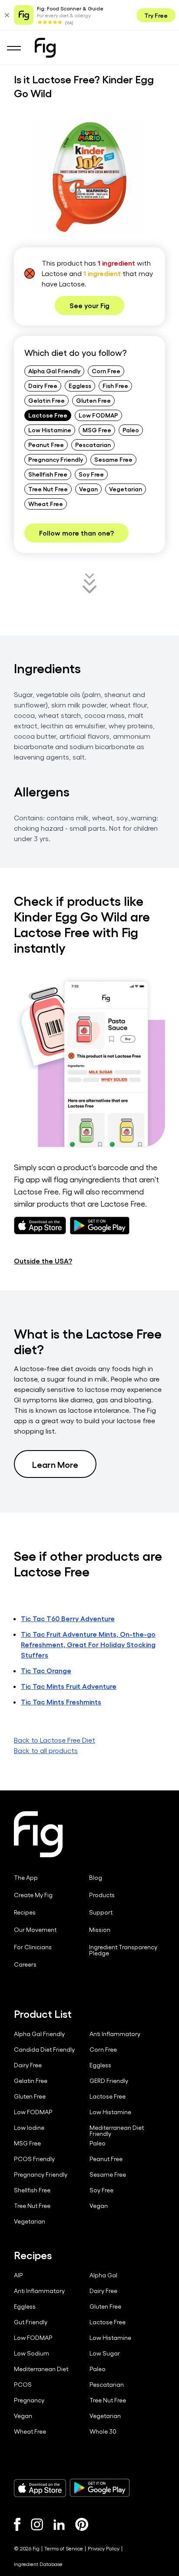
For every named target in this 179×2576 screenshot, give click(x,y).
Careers (25, 1964)
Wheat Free (46, 503)
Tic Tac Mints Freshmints (61, 1702)
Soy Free (91, 474)
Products (102, 1895)
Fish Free (115, 385)
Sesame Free (113, 459)
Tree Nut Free (48, 489)
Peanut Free (46, 444)
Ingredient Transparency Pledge (123, 1950)
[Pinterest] (82, 2524)
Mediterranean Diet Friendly (117, 2131)
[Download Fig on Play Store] (99, 2488)
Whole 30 (103, 2431)
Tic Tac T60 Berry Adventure (68, 1618)
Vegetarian (126, 489)
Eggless (80, 385)
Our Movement (35, 1930)
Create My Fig (33, 1895)
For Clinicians (33, 1947)
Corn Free (106, 371)
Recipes (25, 1912)
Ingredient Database (38, 2564)
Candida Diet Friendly (44, 2050)
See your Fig (89, 305)
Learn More (55, 1464)
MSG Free (97, 430)
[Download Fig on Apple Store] (40, 2488)
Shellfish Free (48, 474)
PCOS (23, 2385)
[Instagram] (37, 2524)
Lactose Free (48, 415)
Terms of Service (64, 2548)
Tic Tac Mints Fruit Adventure (69, 1686)
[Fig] (45, 48)
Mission (100, 1930)
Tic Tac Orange (46, 1670)
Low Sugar (105, 2353)
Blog (96, 1878)
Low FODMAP (98, 415)
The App (26, 1878)
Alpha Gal (103, 2275)
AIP (18, 2275)
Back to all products (46, 1750)
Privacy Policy (104, 2548)
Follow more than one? (76, 533)
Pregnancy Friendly (56, 459)
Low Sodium (31, 2353)
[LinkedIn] (59, 2525)
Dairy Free (43, 385)
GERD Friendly (109, 2081)
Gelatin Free (46, 400)
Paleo (131, 430)
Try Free (156, 15)
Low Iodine (29, 2128)
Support (101, 1912)
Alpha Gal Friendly (54, 371)
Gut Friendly (31, 2322)
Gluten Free (93, 400)
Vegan (88, 489)
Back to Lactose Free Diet (55, 1740)
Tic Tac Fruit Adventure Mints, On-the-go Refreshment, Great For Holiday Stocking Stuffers (88, 1644)
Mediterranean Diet (41, 2369)
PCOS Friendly (34, 2159)
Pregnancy (29, 2400)
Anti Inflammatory (115, 2034)
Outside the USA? (43, 1261)
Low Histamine (50, 430)
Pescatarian (93, 444)
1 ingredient (116, 263)
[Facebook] (17, 2524)
